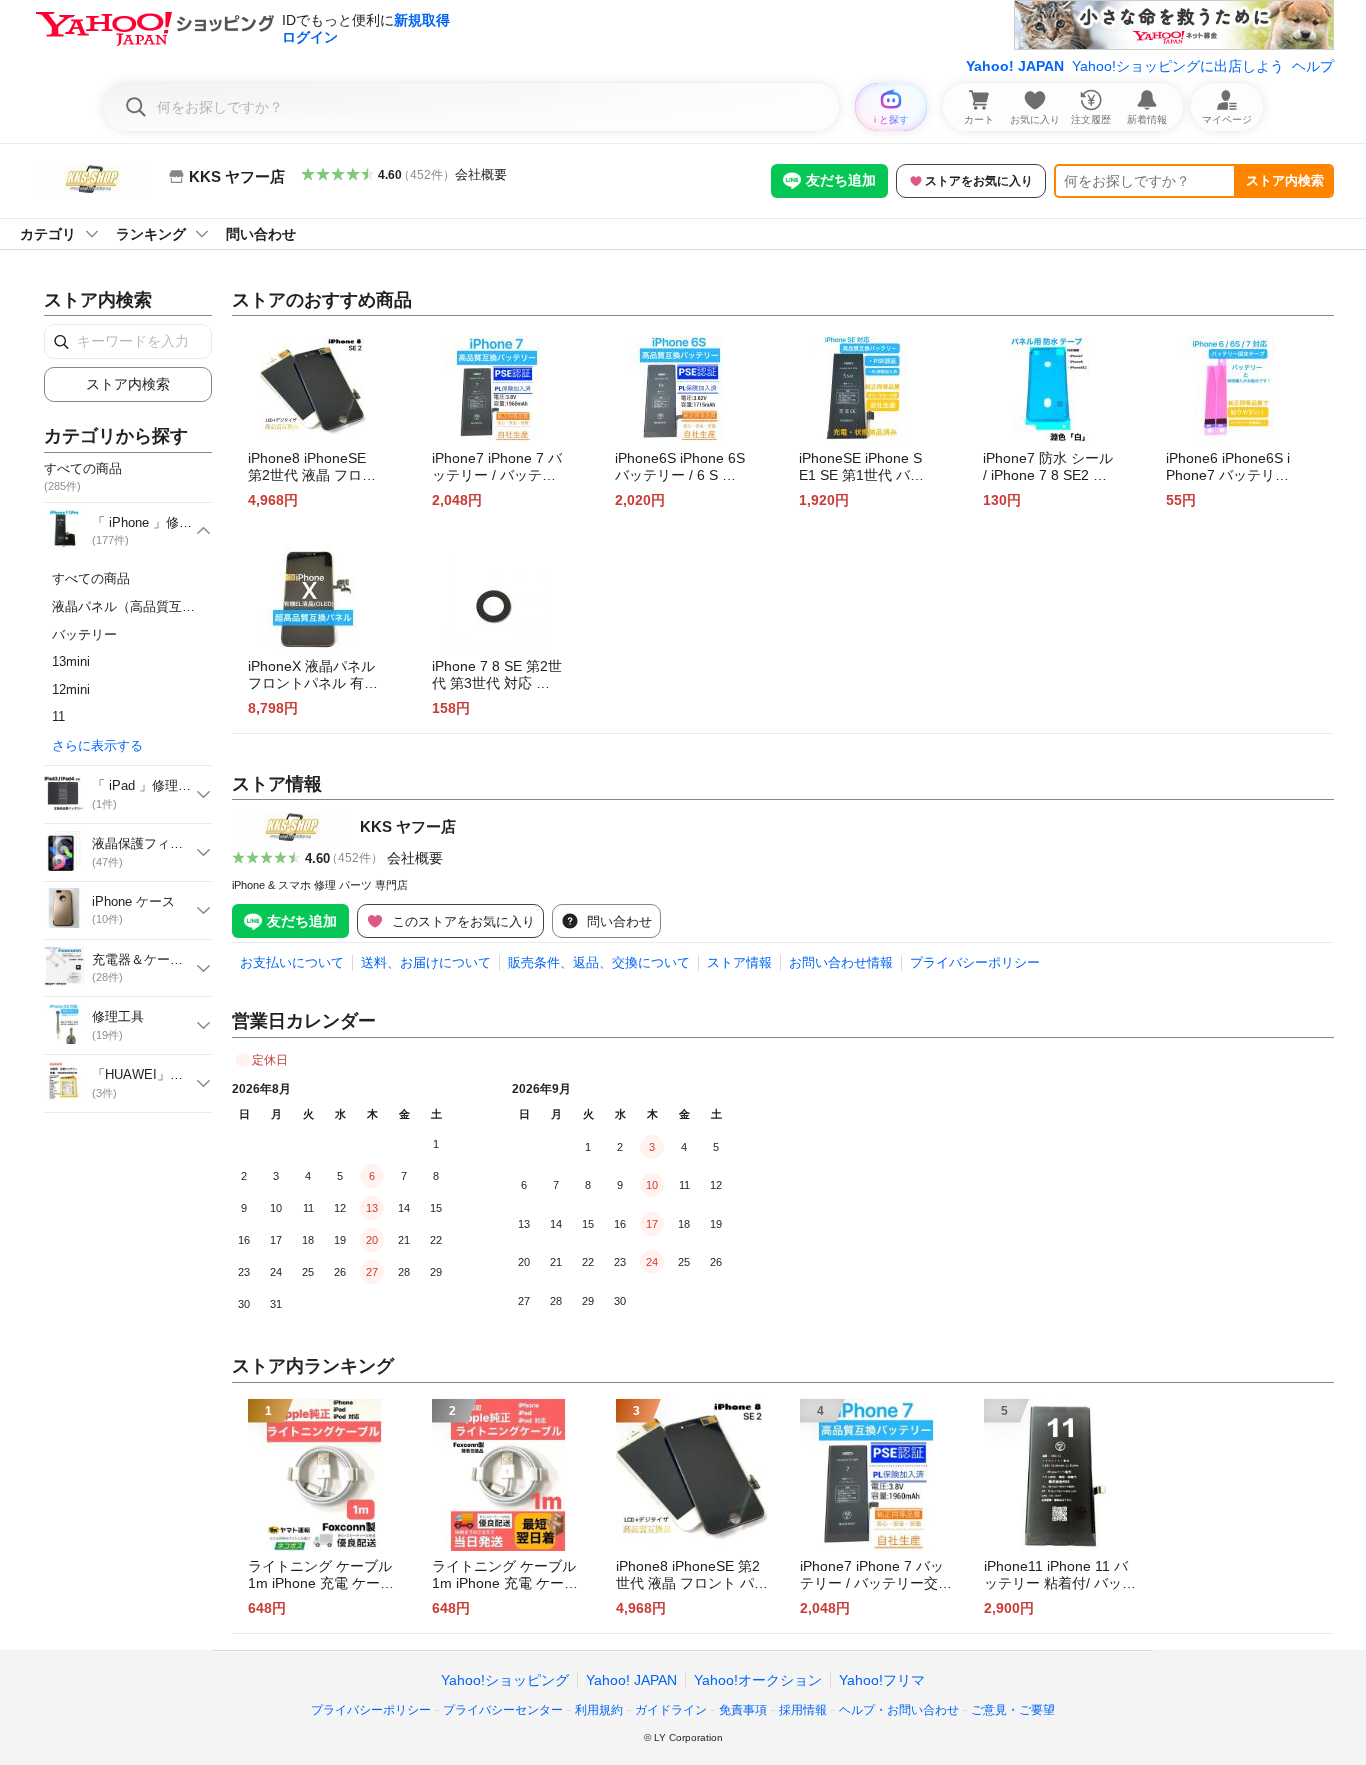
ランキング (151, 234)
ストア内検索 (1285, 180)
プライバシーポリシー (975, 962)
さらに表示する (97, 745)
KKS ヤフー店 (408, 826)
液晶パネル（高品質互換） (130, 606)
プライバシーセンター (503, 1710)
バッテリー (84, 634)
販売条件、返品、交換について (599, 962)
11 (58, 716)
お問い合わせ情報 (841, 962)
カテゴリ (48, 234)
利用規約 (599, 1710)
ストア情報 (739, 962)
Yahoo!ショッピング (505, 1680)
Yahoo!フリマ (882, 1680)
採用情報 (803, 1710)
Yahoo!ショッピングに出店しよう (1178, 66)
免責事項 (743, 1710)
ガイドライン (671, 1710)
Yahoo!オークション (758, 1680)
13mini (71, 661)
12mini (71, 689)
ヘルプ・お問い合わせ (899, 1710)
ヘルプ (1313, 66)
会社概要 (481, 174)
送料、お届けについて (426, 962)
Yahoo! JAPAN (1015, 66)
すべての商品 (91, 578)
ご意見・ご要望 (1013, 1710)
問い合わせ (261, 234)
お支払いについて (292, 962)
